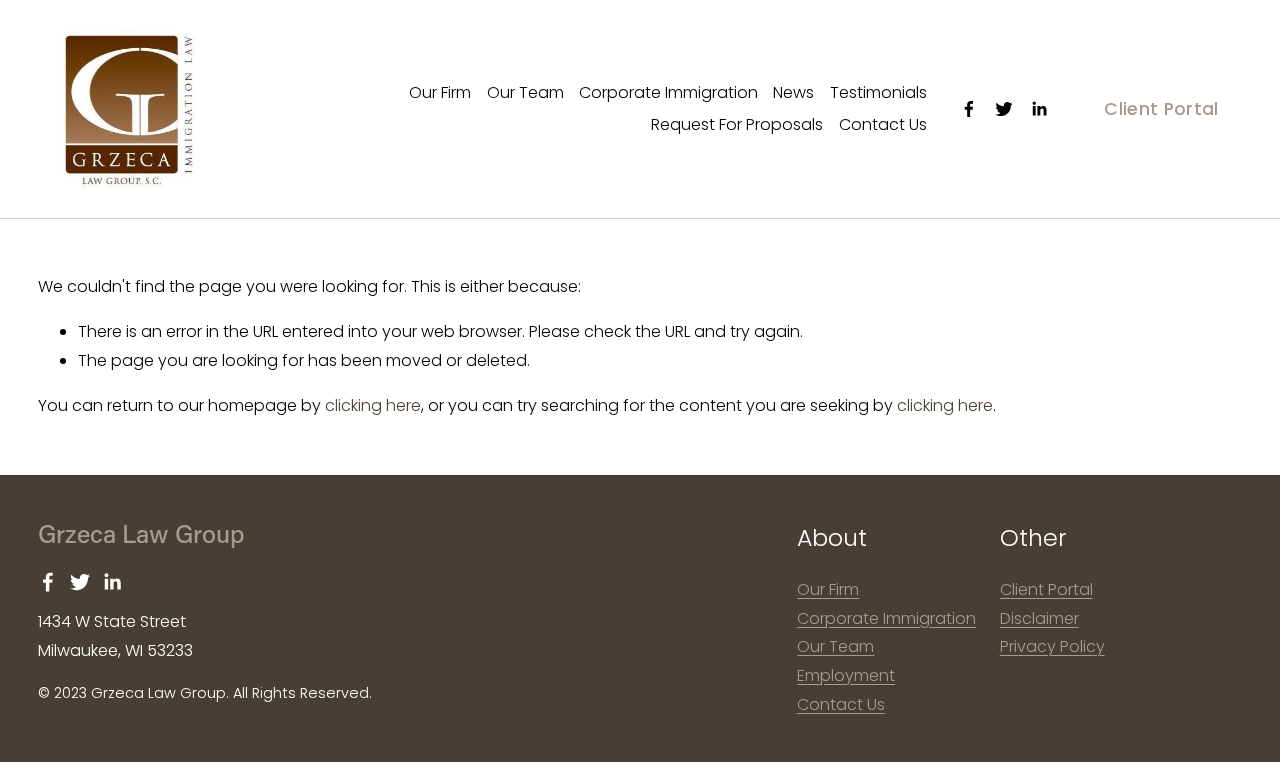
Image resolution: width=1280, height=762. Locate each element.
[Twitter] (1004, 109)
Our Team (525, 92)
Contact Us (883, 124)
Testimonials (878, 92)
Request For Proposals (737, 124)
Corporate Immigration (668, 92)
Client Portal (1161, 109)
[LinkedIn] (1039, 109)
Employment (846, 675)
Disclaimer (1039, 618)
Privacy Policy (1052, 646)
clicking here (373, 405)
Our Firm (440, 92)
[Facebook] (969, 109)
